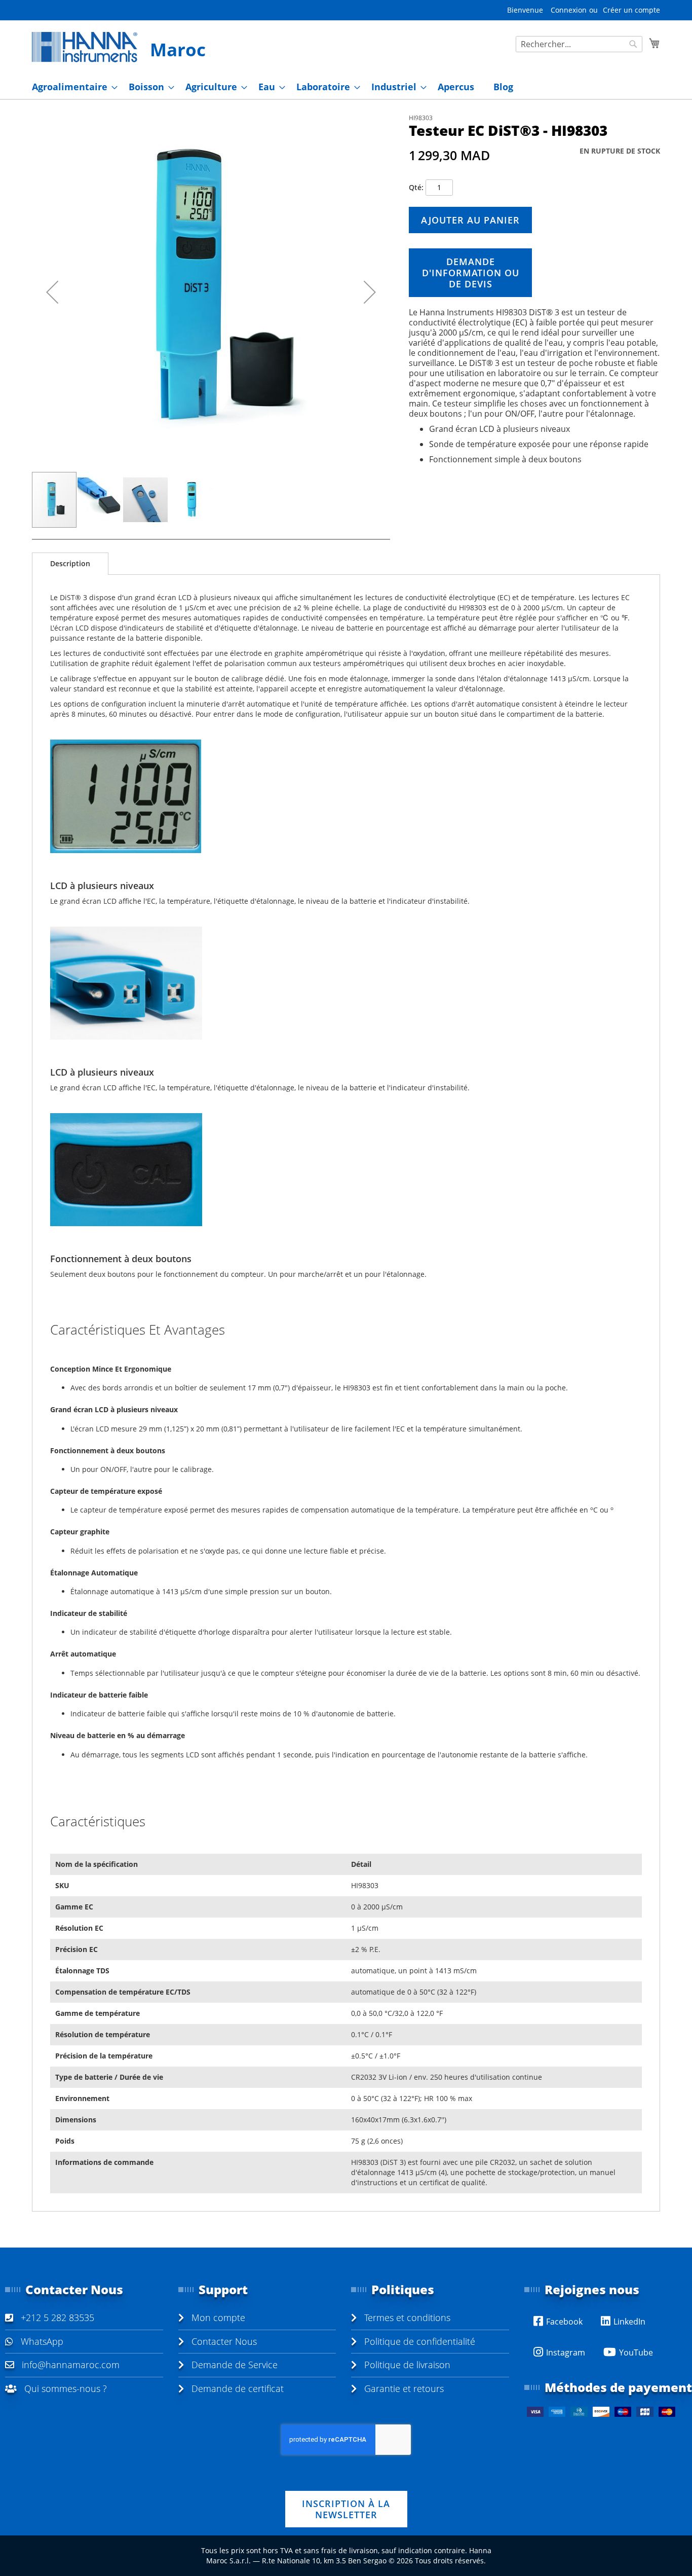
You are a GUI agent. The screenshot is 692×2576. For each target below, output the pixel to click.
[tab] (70, 564)
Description (70, 563)
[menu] (346, 87)
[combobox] (579, 44)
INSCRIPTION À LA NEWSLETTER (346, 2509)
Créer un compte (631, 10)
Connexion (569, 10)
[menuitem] (72, 87)
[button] (52, 292)
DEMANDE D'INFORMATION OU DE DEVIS (471, 273)
